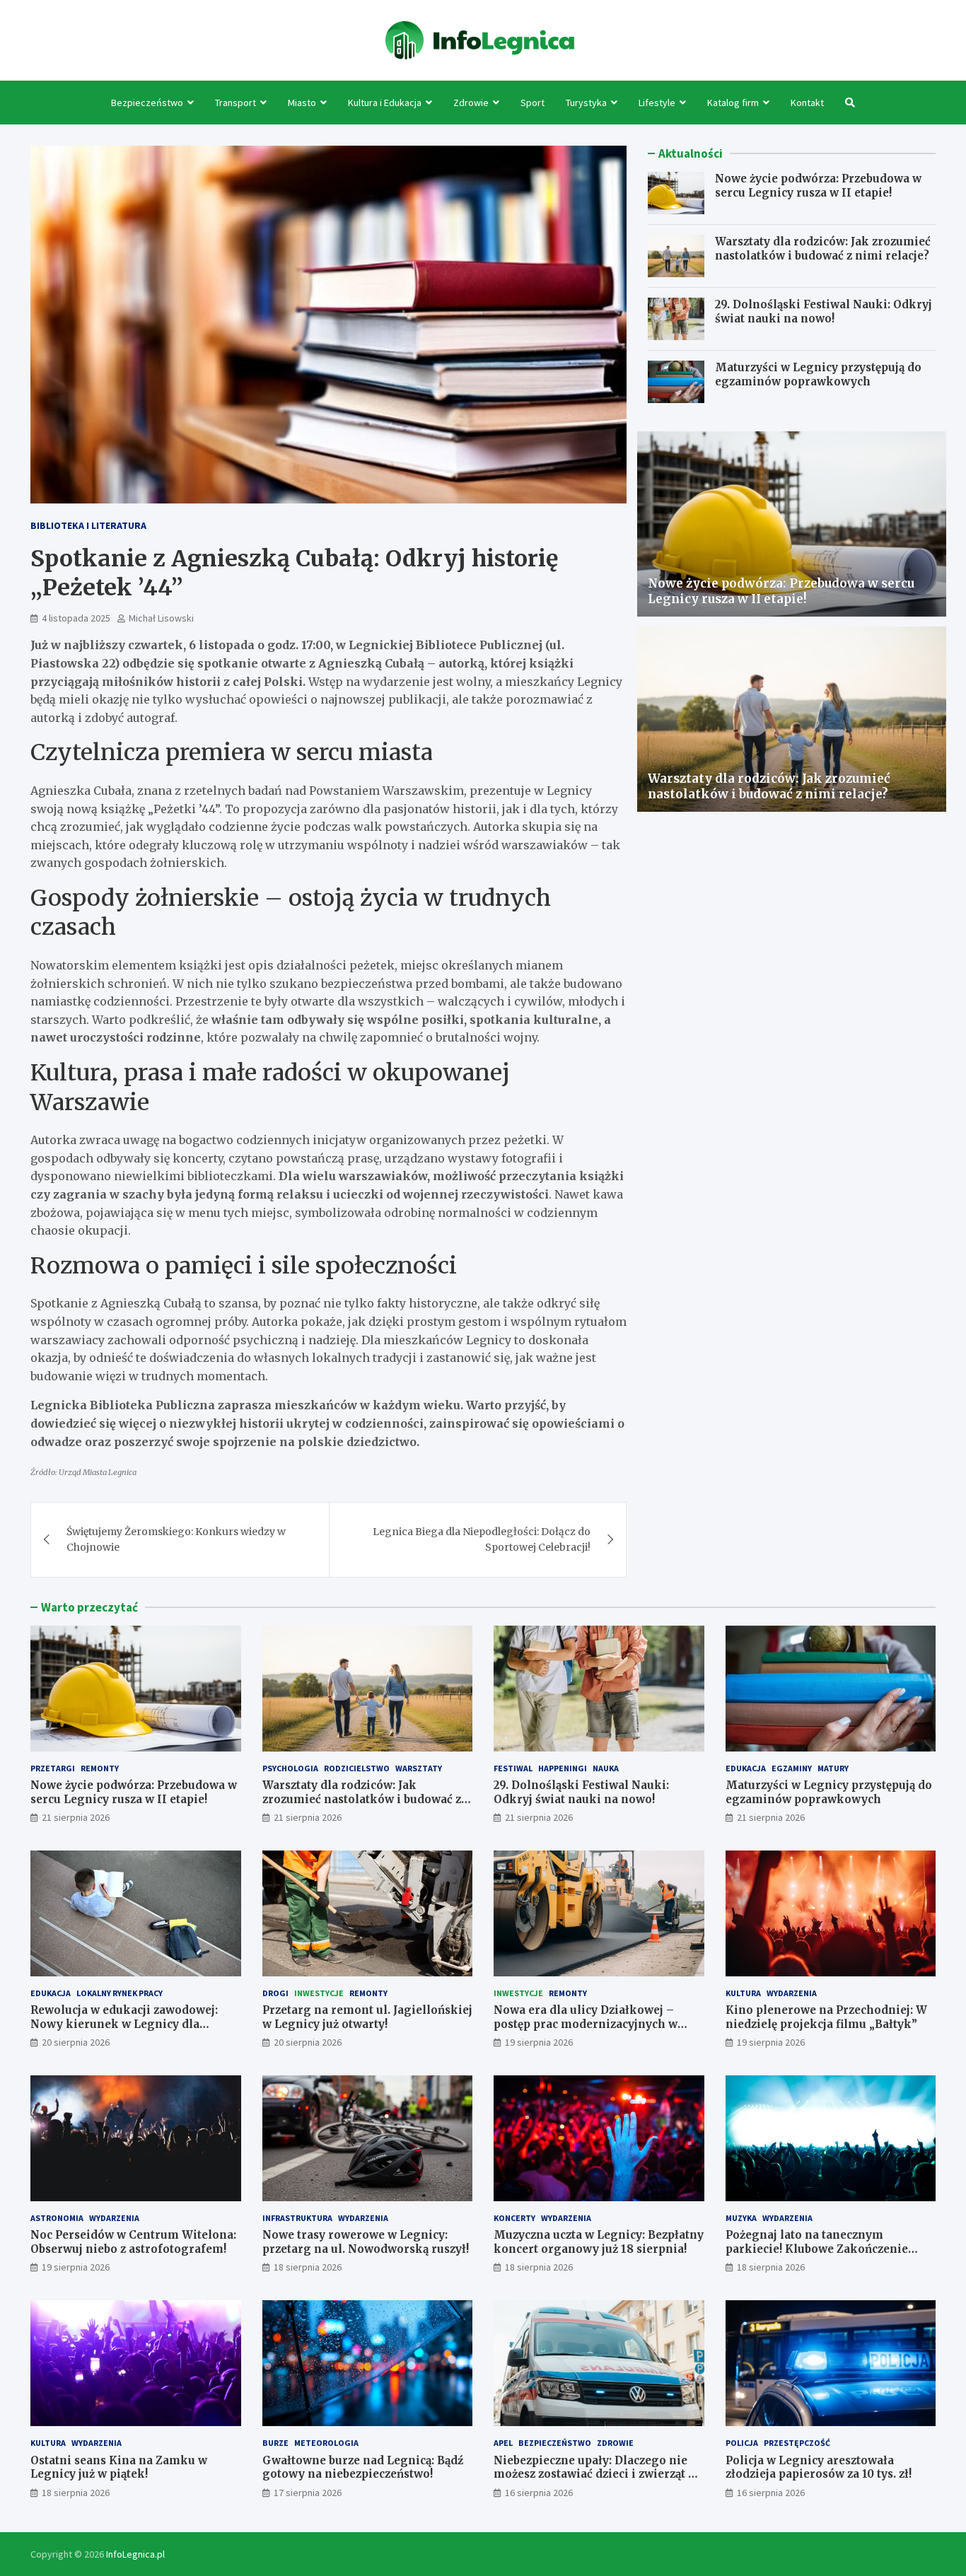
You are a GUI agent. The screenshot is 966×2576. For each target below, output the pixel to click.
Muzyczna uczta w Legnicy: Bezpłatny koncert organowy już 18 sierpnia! (599, 2242)
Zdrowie (471, 103)
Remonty (100, 1768)
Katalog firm (733, 103)
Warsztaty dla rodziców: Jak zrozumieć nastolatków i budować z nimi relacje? (823, 249)
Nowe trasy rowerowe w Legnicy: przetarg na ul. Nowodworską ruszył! (366, 2242)
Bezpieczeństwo (147, 103)
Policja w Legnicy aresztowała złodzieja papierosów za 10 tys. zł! (819, 2467)
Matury (833, 1768)
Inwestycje (319, 1993)
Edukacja (746, 1768)
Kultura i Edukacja (385, 103)
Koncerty (514, 2218)
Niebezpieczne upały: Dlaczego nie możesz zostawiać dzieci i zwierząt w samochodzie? (595, 2474)
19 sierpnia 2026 (539, 2042)
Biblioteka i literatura (88, 525)
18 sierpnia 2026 (308, 2267)
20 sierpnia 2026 (76, 2042)
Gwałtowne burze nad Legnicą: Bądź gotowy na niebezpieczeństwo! (363, 2467)
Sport (533, 103)
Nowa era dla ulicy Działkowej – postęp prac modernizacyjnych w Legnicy (586, 2024)
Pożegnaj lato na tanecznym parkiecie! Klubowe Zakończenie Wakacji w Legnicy (817, 2249)
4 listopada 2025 (76, 618)
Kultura (743, 1993)
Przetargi (53, 1768)
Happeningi (563, 1768)
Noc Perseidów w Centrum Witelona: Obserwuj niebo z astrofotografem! (133, 2242)
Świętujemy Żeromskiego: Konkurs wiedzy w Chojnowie (176, 1539)
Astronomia (57, 2218)
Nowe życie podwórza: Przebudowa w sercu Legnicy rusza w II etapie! (818, 186)
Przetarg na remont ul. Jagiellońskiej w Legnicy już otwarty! (367, 2017)
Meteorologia (326, 2443)
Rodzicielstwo (357, 1768)
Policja (742, 2443)
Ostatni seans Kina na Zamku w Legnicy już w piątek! (119, 2467)
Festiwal (513, 1768)
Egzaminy (792, 1768)
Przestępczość (797, 2443)
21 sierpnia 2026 (76, 1817)
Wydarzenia (792, 1993)
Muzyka (741, 2218)
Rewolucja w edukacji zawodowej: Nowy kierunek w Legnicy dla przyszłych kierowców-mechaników (132, 2024)
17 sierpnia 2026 (308, 2493)
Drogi (275, 1993)
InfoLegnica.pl (135, 2554)
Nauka (606, 1768)
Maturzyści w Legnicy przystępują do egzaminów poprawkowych (818, 374)
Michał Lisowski (161, 618)
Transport (235, 103)
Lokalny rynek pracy (120, 1993)
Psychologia (290, 1768)
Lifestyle (657, 103)
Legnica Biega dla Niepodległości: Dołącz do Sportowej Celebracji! (482, 1539)
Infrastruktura (297, 2218)
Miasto (302, 103)
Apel (503, 2443)
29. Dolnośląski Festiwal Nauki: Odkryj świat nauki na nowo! (824, 311)
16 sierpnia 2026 (539, 2493)
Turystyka (586, 103)
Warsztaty (419, 1768)
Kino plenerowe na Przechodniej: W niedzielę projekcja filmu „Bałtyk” (826, 2017)
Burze (275, 2443)
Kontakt (807, 103)
